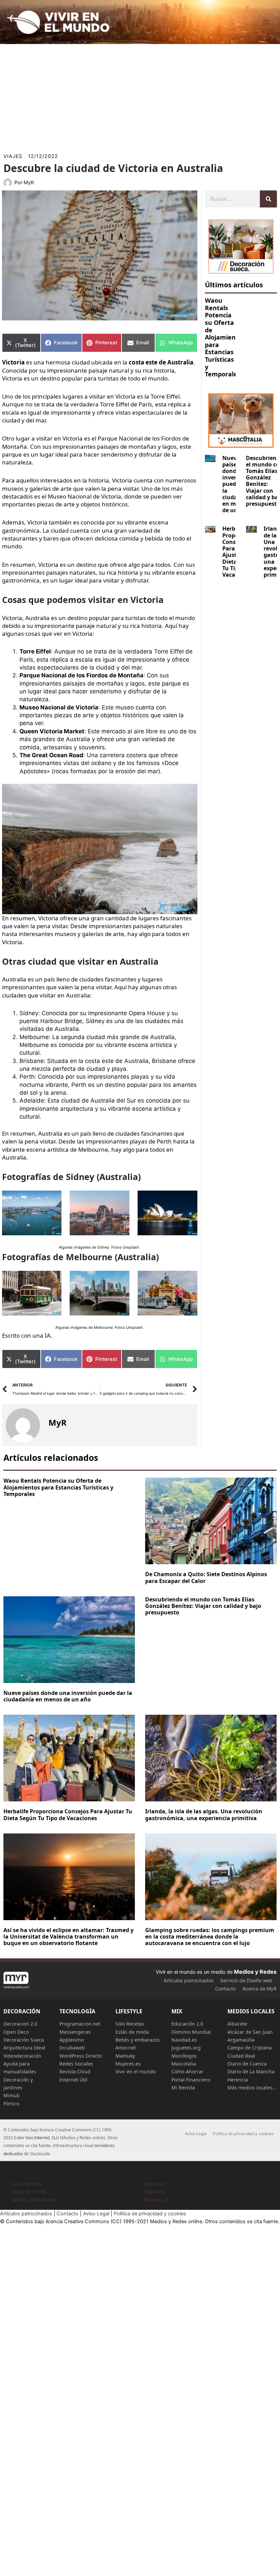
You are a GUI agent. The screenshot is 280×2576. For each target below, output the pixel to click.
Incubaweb (72, 2048)
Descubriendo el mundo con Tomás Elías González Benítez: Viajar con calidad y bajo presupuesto (203, 1606)
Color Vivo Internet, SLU (37, 2138)
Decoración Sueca (24, 2040)
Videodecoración (22, 2056)
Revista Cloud (75, 2071)
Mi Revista (183, 2088)
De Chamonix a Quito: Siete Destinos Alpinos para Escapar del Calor (206, 1577)
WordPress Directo (81, 2056)
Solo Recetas (130, 2024)
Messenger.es (75, 2032)
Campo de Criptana (250, 2048)
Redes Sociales (76, 2064)
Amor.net (126, 2048)
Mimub (12, 2095)
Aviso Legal (196, 2134)
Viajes (13, 156)
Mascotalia (184, 2064)
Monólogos (184, 2056)
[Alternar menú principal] (266, 22)
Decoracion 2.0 (20, 2024)
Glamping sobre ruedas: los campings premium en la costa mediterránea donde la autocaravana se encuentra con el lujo (210, 1937)
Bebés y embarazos (138, 2040)
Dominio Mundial (191, 2032)
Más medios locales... (252, 2088)
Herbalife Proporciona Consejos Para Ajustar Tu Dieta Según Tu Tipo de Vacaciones (68, 1815)
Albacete (237, 2024)
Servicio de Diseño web (246, 1980)
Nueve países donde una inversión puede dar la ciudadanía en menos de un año (68, 1696)
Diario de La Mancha (251, 2071)
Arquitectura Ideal (24, 2048)
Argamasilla (241, 2040)
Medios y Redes (255, 1972)
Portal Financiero (191, 2080)
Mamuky (125, 2056)
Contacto (225, 1989)
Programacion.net (80, 2024)
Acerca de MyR (260, 1989)
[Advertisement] (140, 95)
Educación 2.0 (187, 2024)
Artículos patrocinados (188, 1980)
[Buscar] (268, 199)
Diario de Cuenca (247, 2064)
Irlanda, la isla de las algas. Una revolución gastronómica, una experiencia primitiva (204, 1815)
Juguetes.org (186, 2048)
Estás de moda (132, 2032)
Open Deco (16, 2032)
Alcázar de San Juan (250, 2032)
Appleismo (72, 2040)
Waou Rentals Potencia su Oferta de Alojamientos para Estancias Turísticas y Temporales (225, 337)
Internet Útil (73, 2080)
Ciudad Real (241, 2056)
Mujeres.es (128, 2064)
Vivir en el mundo (136, 2071)
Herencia (238, 2080)
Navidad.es (184, 2040)
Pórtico (11, 2104)
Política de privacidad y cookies (243, 2134)
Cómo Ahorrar (187, 2071)
